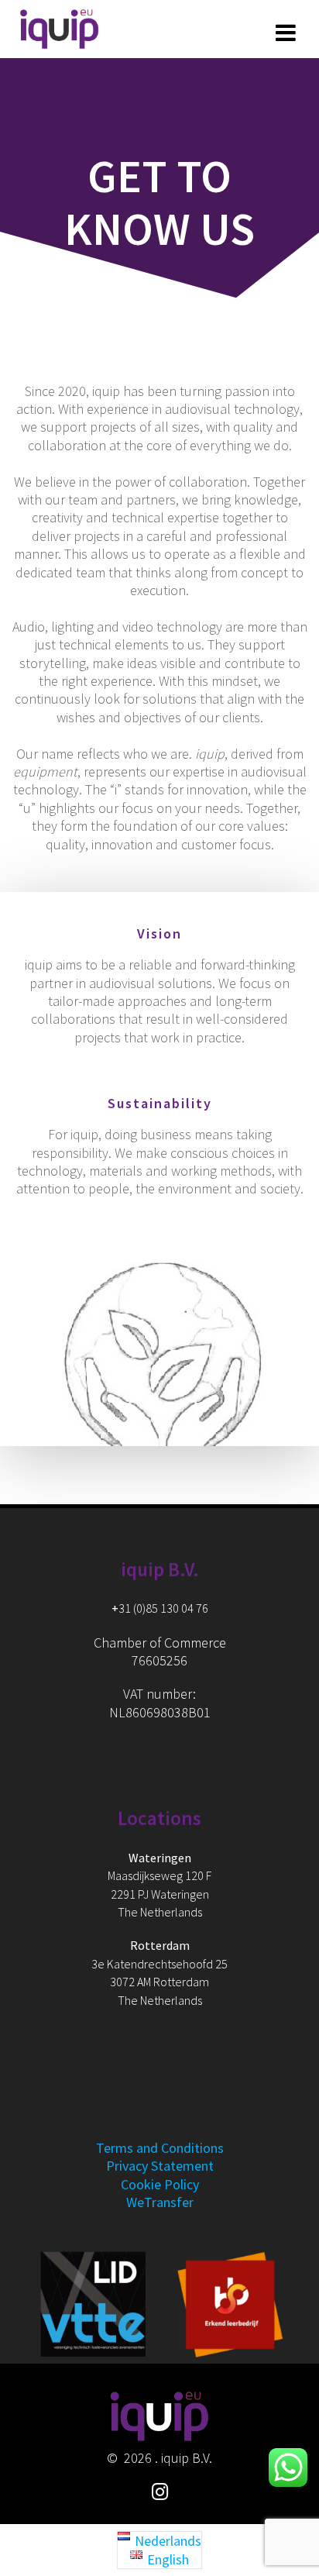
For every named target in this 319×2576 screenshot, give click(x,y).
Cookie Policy (160, 2184)
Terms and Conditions (160, 2148)
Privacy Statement (160, 2166)
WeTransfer (160, 2202)
